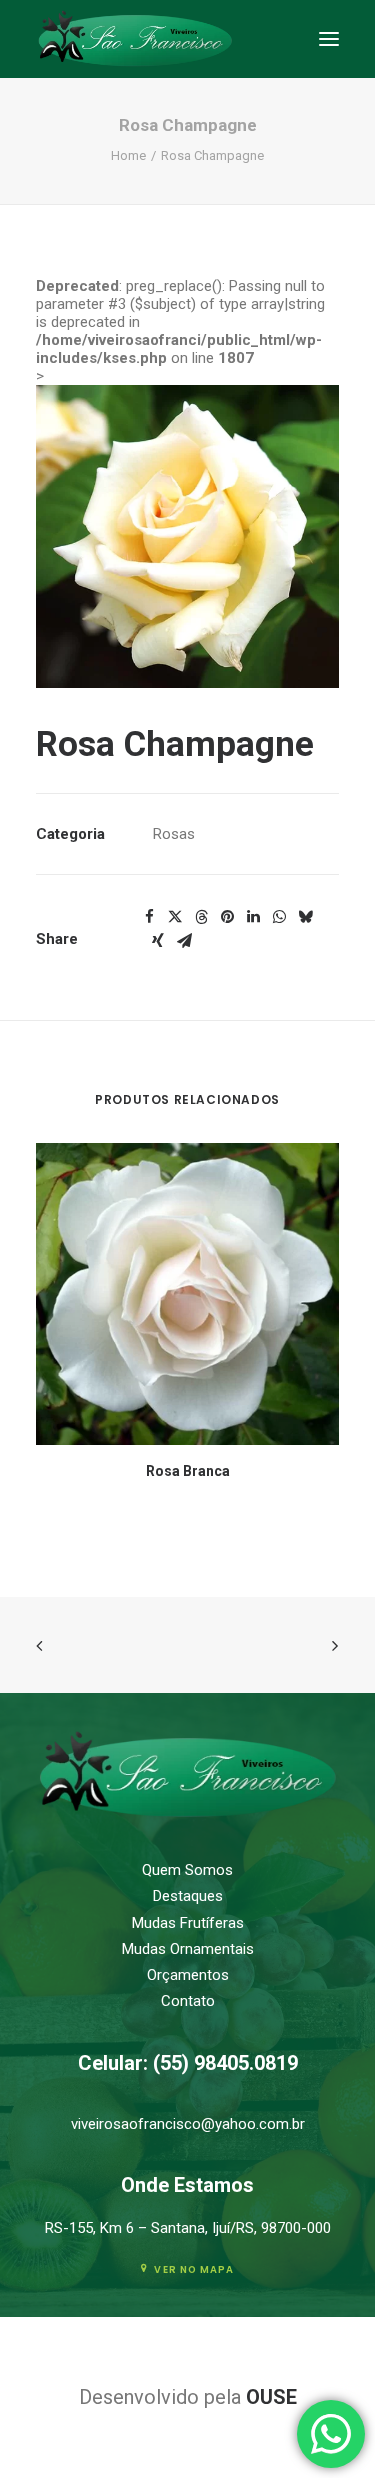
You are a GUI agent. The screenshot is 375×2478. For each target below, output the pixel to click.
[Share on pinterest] (227, 917)
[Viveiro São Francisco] (135, 39)
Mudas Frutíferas (188, 1923)
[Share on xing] (158, 941)
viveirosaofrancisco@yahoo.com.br (188, 2124)
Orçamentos (188, 1975)
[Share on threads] (201, 917)
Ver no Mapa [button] (194, 2270)
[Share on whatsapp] (279, 917)
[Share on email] (184, 941)
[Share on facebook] (149, 917)
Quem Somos (187, 1870)
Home (128, 155)
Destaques (188, 1896)
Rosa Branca (188, 1471)
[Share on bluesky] (305, 917)
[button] (329, 39)
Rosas (174, 834)
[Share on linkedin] (253, 917)
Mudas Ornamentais (188, 1949)
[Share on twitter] (175, 917)
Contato (188, 2001)
